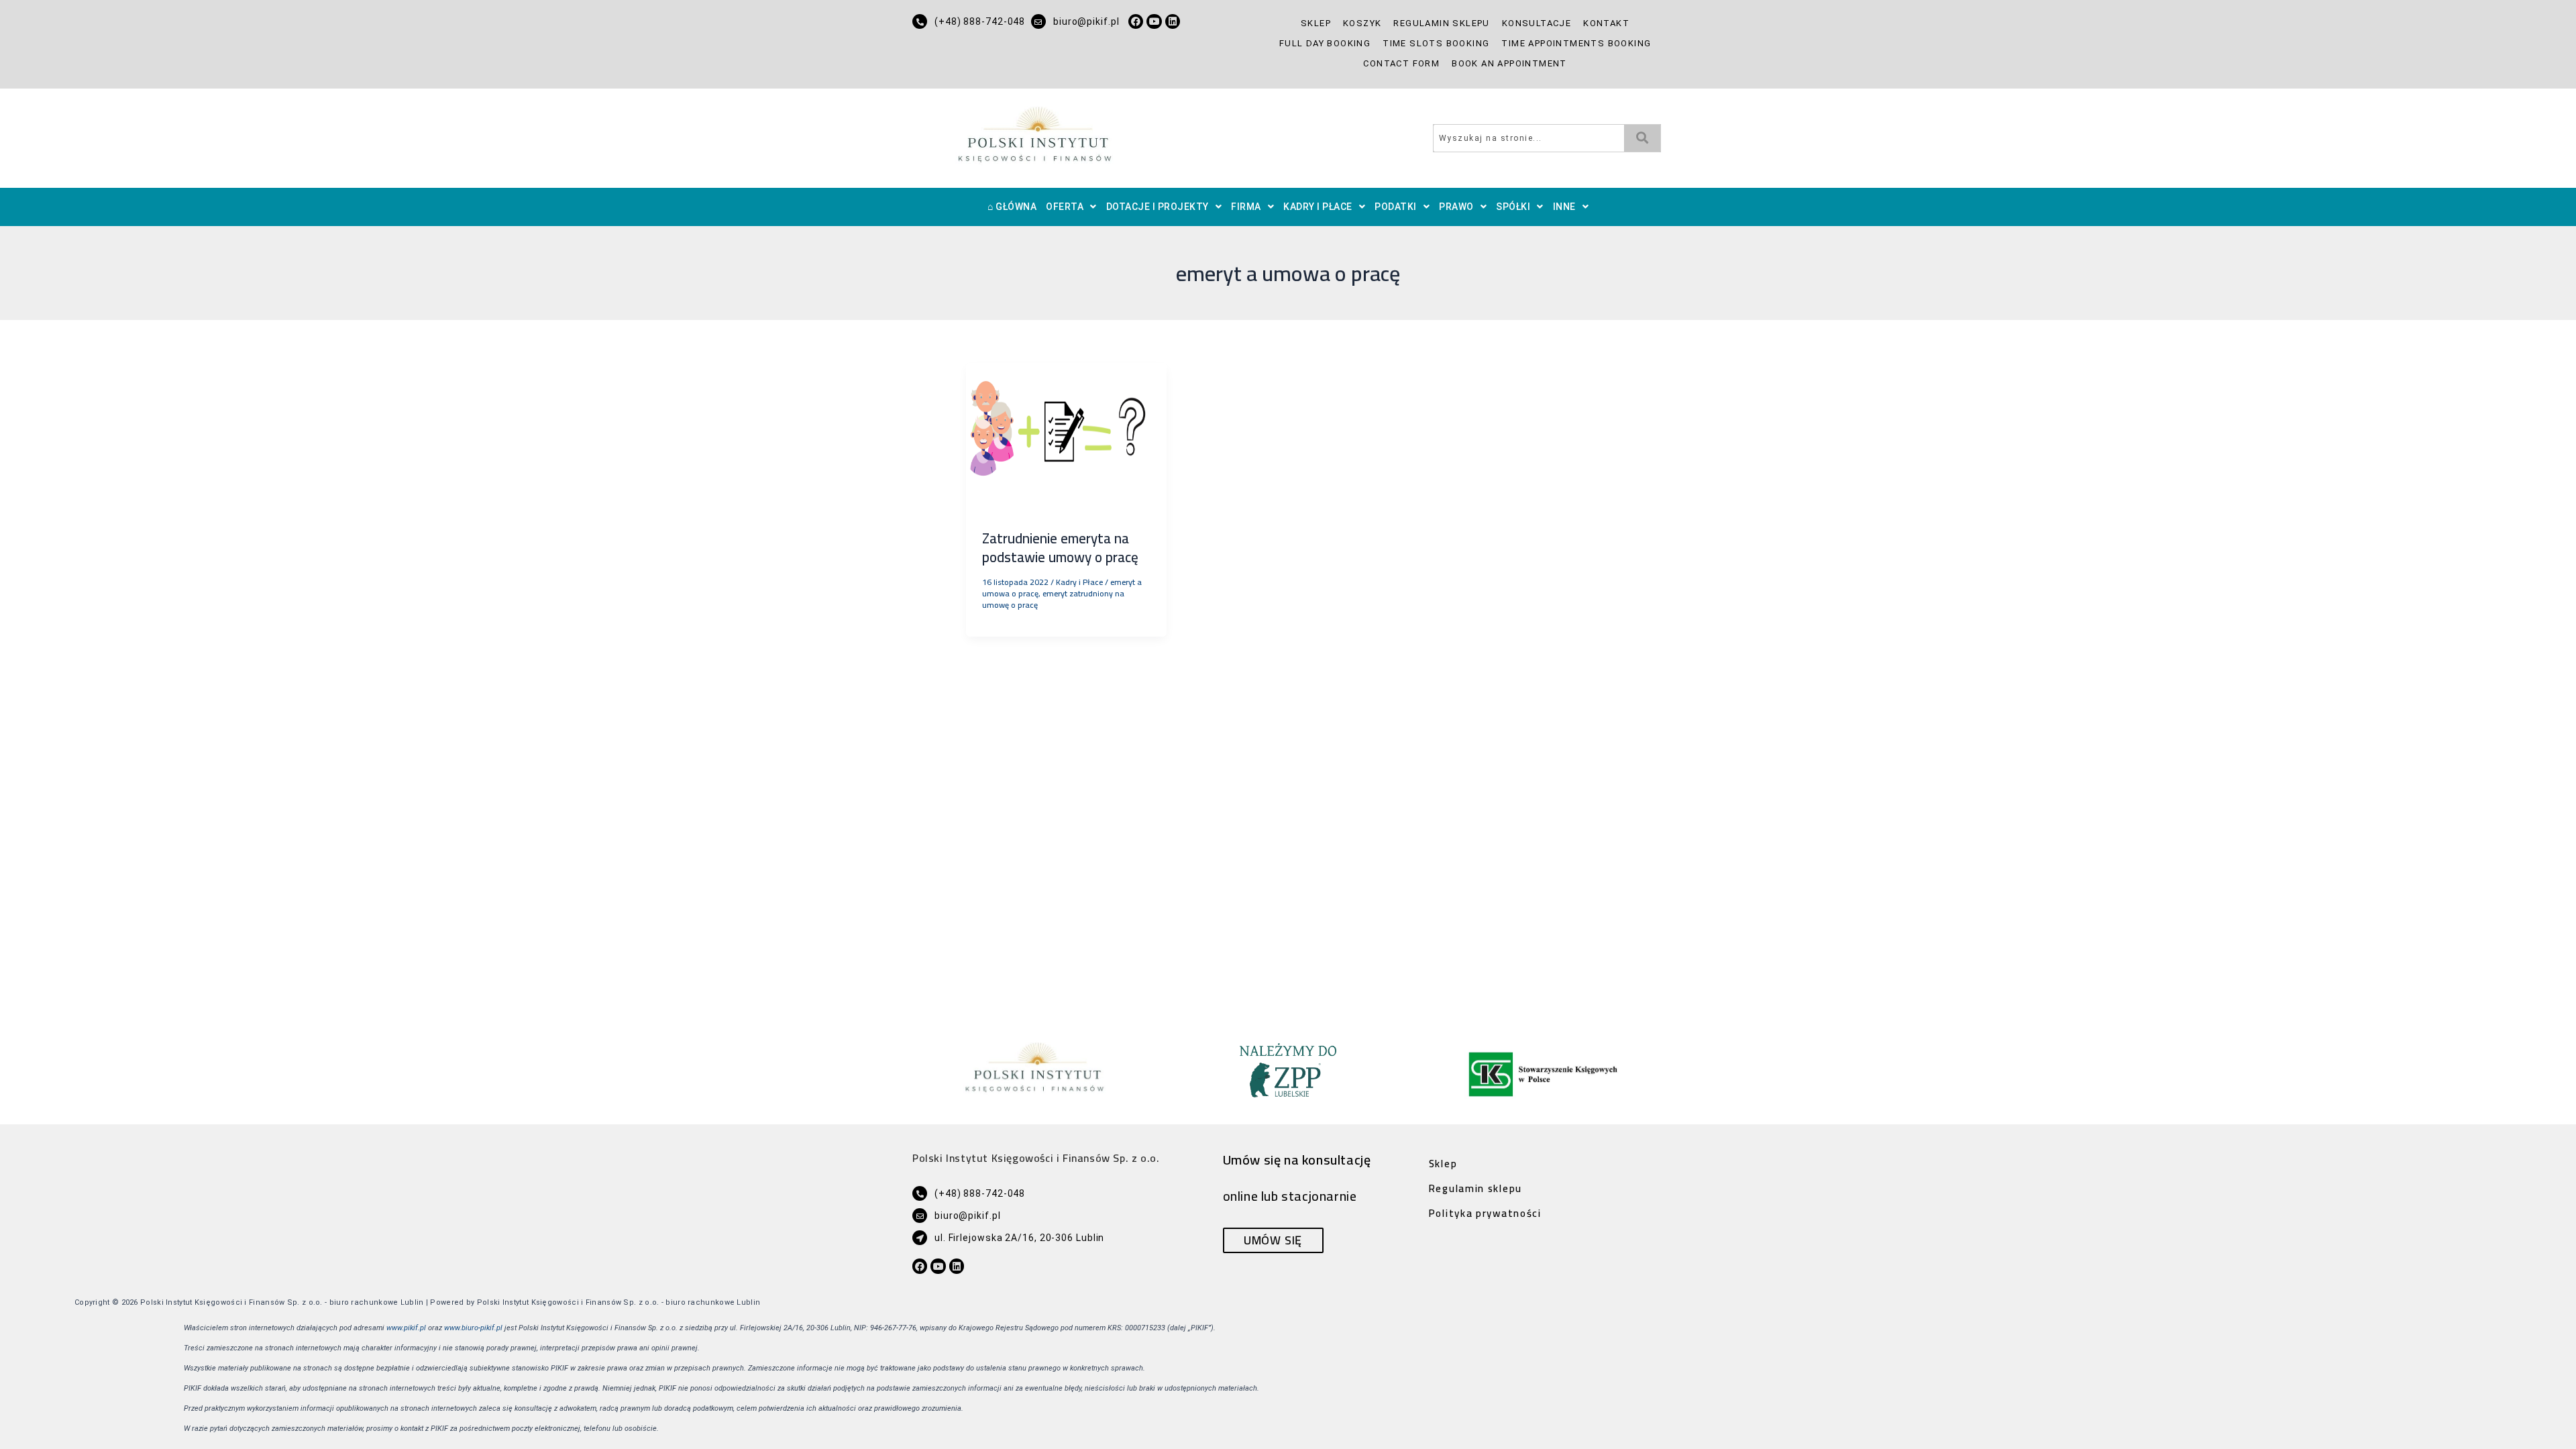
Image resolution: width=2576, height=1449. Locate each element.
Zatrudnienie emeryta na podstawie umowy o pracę (1060, 547)
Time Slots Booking (1436, 43)
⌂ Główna (1012, 207)
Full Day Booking (1325, 43)
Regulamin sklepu (1441, 23)
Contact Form (1401, 63)
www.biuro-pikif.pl (473, 1328)
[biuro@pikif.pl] (1038, 21)
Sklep (1316, 23)
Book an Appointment (1509, 63)
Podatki (1396, 207)
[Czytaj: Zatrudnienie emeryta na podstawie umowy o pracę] (1066, 437)
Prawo (1456, 207)
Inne (1564, 207)
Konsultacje (1537, 23)
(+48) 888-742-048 (980, 21)
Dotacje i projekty (1158, 207)
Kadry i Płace (1318, 207)
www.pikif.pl (406, 1328)
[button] (1071, 207)
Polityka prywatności (1485, 1213)
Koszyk (1362, 23)
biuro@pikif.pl (1086, 21)
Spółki (1513, 207)
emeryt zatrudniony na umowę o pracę (1053, 599)
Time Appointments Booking (1576, 43)
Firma (1246, 207)
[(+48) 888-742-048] (920, 21)
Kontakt (1606, 23)
